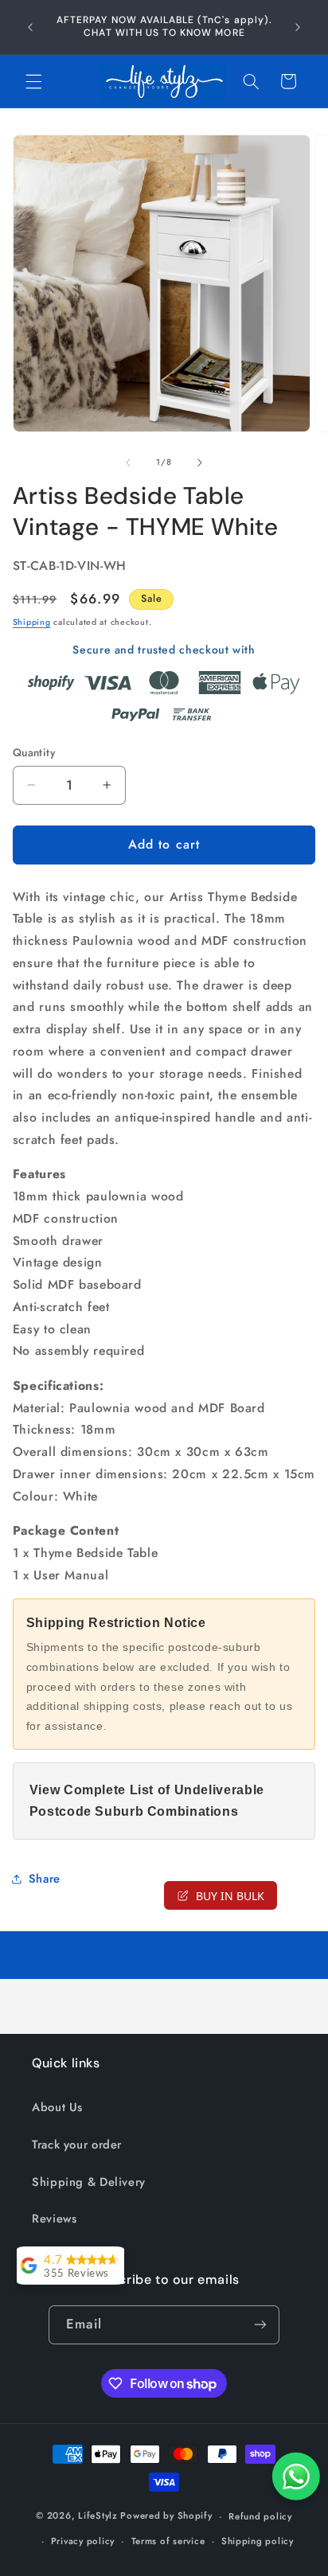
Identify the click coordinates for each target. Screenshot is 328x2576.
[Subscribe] (260, 2325)
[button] (33, 81)
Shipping (32, 622)
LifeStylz (98, 2516)
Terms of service (168, 2541)
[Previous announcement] (30, 27)
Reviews (54, 2219)
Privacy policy (83, 2541)
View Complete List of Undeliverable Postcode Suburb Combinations (147, 1801)
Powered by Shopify (166, 2516)
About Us (57, 2107)
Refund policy (260, 2516)
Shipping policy (258, 2541)
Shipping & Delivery (89, 2182)
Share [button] (45, 1879)
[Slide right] (200, 463)
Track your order (77, 2145)
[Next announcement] (298, 27)
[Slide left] (128, 463)
